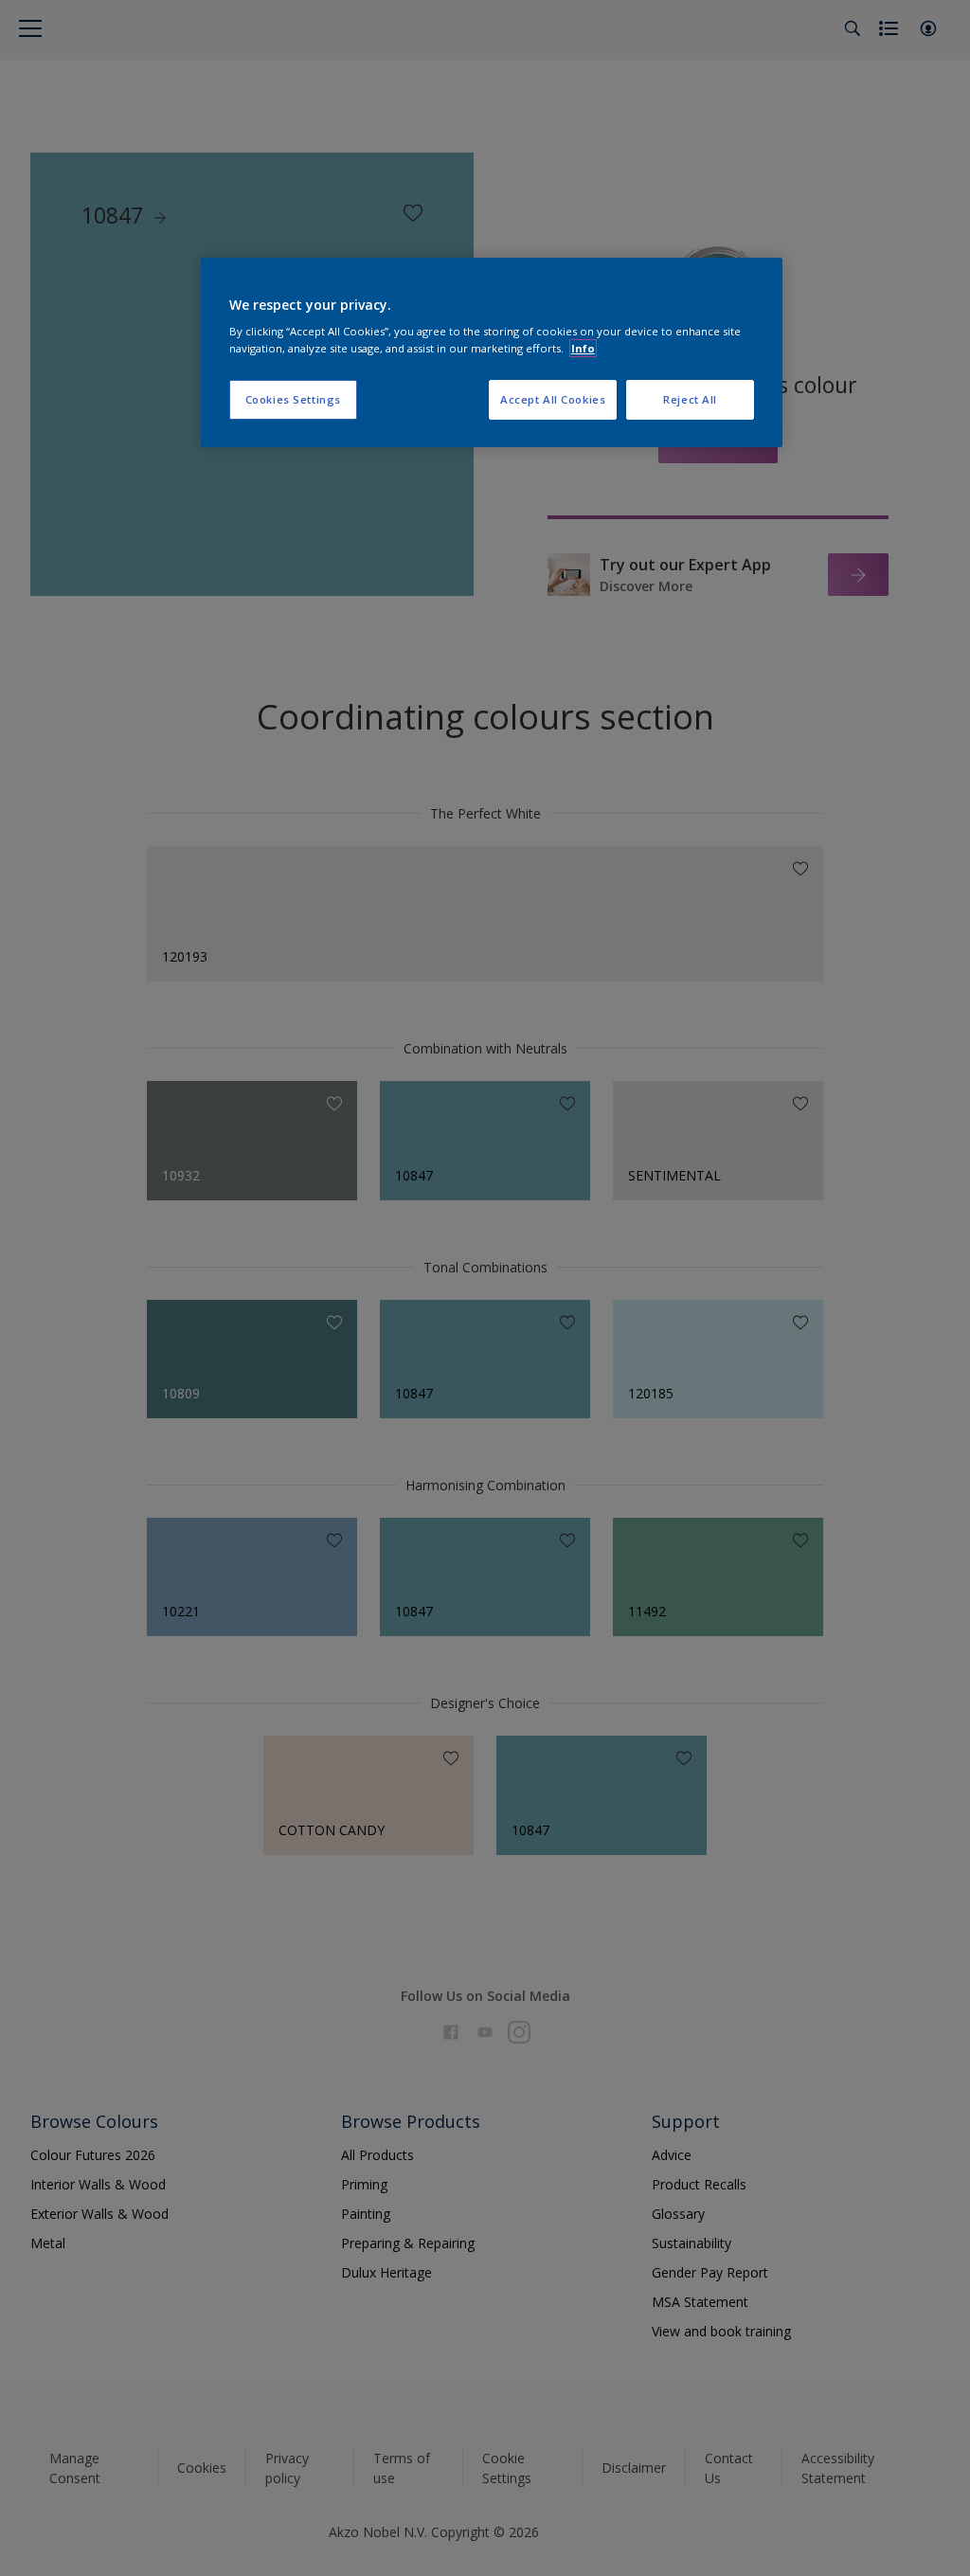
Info (583, 348)
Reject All (690, 399)
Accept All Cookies (553, 399)
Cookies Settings (293, 399)
